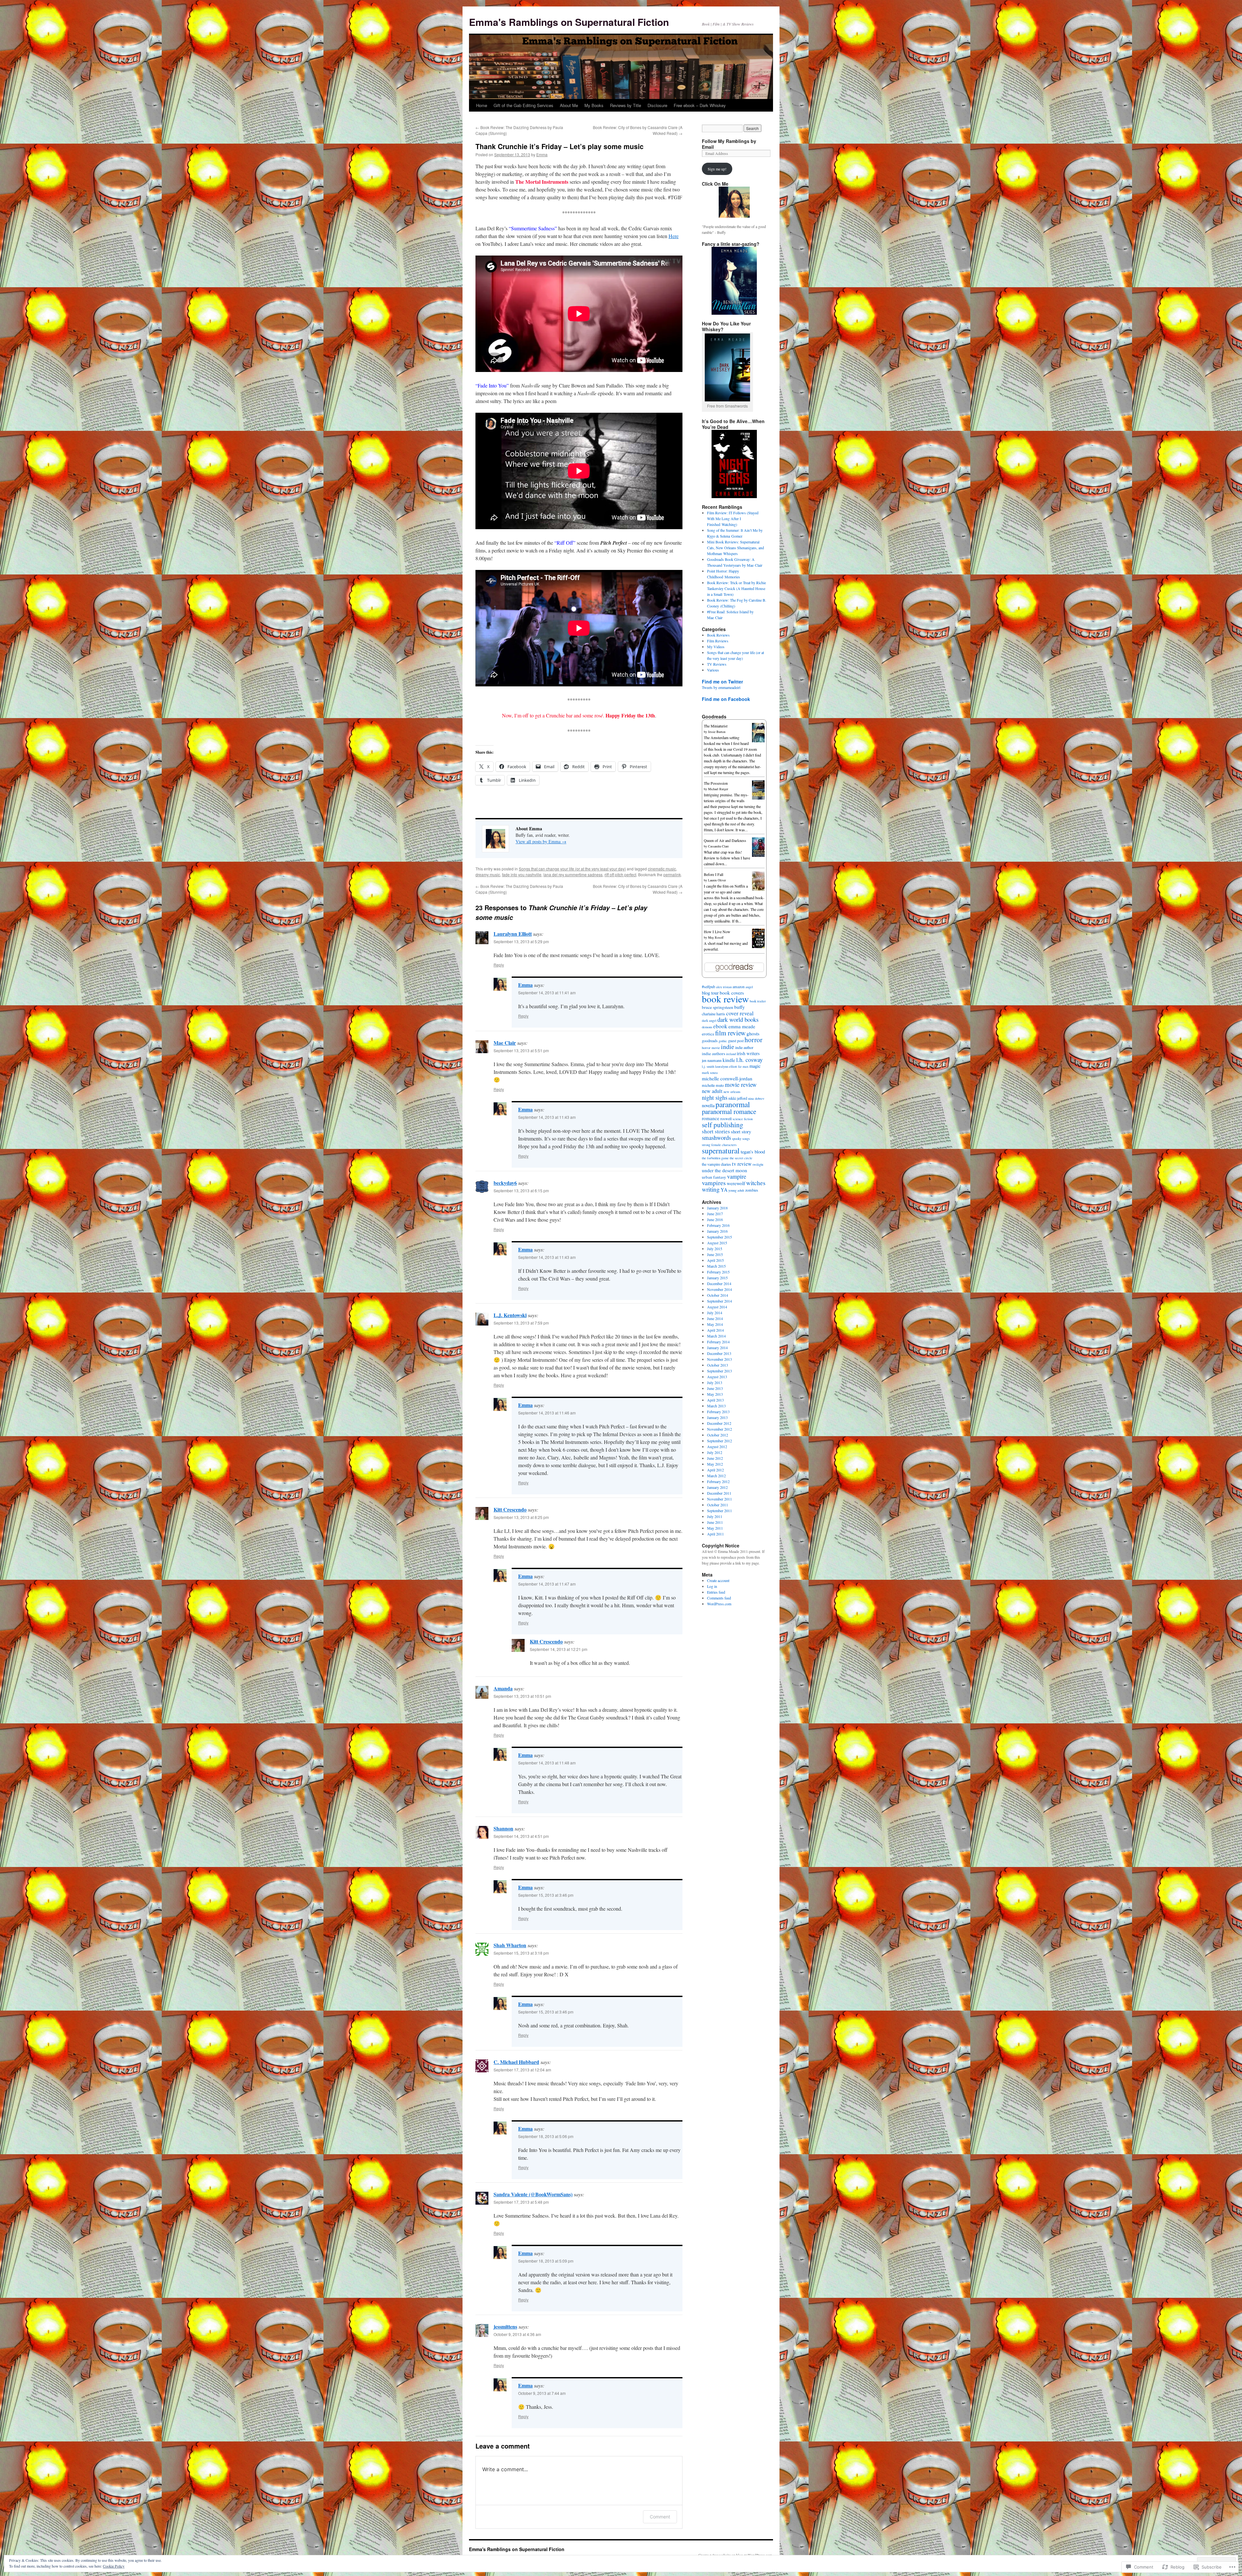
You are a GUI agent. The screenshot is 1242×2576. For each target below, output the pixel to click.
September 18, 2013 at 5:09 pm (546, 2261)
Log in (712, 1586)
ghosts (753, 1033)
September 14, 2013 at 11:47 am (547, 1584)
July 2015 (715, 1249)
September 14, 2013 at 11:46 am (547, 1413)
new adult (712, 1091)
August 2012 (717, 1446)
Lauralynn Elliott (513, 934)
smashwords (716, 1137)
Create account (718, 1580)
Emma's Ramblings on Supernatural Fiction (569, 22)
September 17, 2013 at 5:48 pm (521, 2202)
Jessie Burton (717, 732)
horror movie (711, 1048)
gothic (723, 1041)
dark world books (738, 1019)
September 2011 (719, 1511)
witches (756, 1183)
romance (711, 1118)
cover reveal (740, 1013)
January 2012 (717, 1487)
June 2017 (715, 1214)
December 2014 (719, 1283)
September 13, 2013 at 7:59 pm (521, 1323)
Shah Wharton (510, 1945)
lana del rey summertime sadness (573, 874)
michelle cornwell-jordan (727, 1078)
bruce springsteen (718, 1007)
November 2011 (719, 1499)
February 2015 (718, 1272)
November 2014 (719, 1289)
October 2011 (718, 1505)
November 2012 (719, 1429)
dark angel (709, 1021)
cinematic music (662, 869)
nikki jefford (738, 1098)
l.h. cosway (749, 1060)
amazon (739, 987)
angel (749, 987)
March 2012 (716, 1476)
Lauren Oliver (717, 880)
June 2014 (715, 1318)
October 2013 (718, 1365)
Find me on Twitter (722, 682)
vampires (714, 1183)
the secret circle (741, 1158)
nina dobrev (756, 1098)
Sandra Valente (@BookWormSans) (533, 2194)
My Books (594, 105)
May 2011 (715, 1528)
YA (724, 1190)
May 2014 (715, 1324)
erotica (708, 1034)
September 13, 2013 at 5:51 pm (521, 1050)
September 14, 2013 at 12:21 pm (559, 1649)
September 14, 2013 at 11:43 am (547, 1117)
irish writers (748, 1053)
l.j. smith (708, 1066)
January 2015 (717, 1278)
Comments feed (719, 1598)
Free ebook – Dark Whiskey (700, 105)
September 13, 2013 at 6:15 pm (521, 1190)
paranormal (733, 1104)
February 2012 (718, 1481)
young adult (736, 1190)
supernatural (721, 1151)
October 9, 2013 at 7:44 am (542, 2393)
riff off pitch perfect (620, 874)
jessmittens (505, 2326)
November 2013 (719, 1359)
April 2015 (715, 1260)
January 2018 (717, 1208)
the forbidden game (715, 1158)
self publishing (723, 1124)
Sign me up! (717, 169)
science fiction (743, 1119)
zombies (752, 1190)
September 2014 (719, 1301)
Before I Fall (714, 874)
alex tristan (724, 987)
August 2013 (717, 1377)
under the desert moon (724, 1170)
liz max (743, 1066)
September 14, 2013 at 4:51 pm (521, 1836)
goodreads (710, 1041)
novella (708, 1105)
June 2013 (715, 1388)
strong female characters (719, 1145)
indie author (744, 1047)
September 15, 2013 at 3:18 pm (521, 1953)
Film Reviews (718, 641)
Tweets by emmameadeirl (721, 687)
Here (674, 236)
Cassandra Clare (718, 846)
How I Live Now (717, 932)
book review (725, 999)
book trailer (758, 1001)
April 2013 (715, 1400)
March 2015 (716, 1266)
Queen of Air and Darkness (725, 840)
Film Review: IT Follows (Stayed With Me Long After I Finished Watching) (733, 518)
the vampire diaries (716, 1164)
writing (711, 1189)
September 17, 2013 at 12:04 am (522, 2070)
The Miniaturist (716, 726)
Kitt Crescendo (510, 1509)
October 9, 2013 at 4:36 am (517, 2334)
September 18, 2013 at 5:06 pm (546, 2136)
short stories (716, 1131)
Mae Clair (505, 1043)
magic (755, 1066)
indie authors (714, 1053)
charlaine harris (714, 1014)
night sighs (715, 1097)
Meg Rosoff (716, 937)
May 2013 (715, 1394)
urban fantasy (714, 1177)
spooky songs (741, 1139)
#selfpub (708, 987)
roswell (726, 1119)
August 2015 (717, 1243)
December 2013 (719, 1353)
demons (707, 1027)
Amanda (503, 1688)
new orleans (732, 1092)
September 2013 (719, 1371)
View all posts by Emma (541, 841)
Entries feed (716, 1592)
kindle (729, 1060)
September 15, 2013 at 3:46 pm (546, 1895)
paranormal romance (729, 1111)
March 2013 (716, 1406)
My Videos (716, 647)
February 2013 (718, 1412)
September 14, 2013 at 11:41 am (547, 993)
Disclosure (657, 105)
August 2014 (717, 1307)
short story (741, 1132)
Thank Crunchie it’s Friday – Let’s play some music (560, 146)
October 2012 (718, 1435)
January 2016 (717, 1231)
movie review (741, 1084)
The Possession (716, 783)
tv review (742, 1164)
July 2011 (715, 1516)
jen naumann (712, 1060)
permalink (672, 874)
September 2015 (719, 1237)
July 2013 (715, 1382)
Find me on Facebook (726, 699)
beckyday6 (505, 1183)
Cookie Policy (114, 2566)
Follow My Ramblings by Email (729, 144)
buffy (740, 1007)
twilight (758, 1164)
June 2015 (715, 1254)
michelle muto (713, 1085)
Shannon (503, 1828)
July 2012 (715, 1452)
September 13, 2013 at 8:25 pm (521, 1517)
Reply (499, 965)
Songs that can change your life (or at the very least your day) (572, 869)
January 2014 (717, 1348)
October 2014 (718, 1295)
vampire (737, 1176)
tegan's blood (753, 1152)
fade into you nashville (522, 874)
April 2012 (715, 1470)
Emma (542, 154)
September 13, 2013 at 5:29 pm (521, 941)
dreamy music (488, 874)
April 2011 (715, 1534)
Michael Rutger (718, 789)
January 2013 (717, 1417)
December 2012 (719, 1423)
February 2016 (718, 1225)
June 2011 (715, 1522)
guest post (736, 1041)
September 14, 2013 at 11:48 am (547, 1763)
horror (753, 1040)
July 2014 (715, 1313)
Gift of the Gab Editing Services (523, 105)
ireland (731, 1054)
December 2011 (719, 1493)
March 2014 (716, 1336)
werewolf (736, 1183)
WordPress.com (719, 1604)
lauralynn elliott (726, 1066)
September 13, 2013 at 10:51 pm (522, 1696)
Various (713, 670)
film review (730, 1033)
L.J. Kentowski (510, 1315)
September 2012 (719, 1441)
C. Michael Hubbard (516, 2062)
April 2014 (715, 1330)
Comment (660, 2517)
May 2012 (715, 1464)
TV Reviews (717, 664)
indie (728, 1047)
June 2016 (715, 1219)
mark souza (710, 1073)
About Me (569, 105)
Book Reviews (718, 635)
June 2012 (715, 1458)
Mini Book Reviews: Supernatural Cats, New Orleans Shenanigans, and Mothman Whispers (735, 548)
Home (482, 105)
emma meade (742, 1026)
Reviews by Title (626, 105)
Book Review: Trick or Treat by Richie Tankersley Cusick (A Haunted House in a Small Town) (736, 588)
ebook (720, 1026)
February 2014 (718, 1342)
